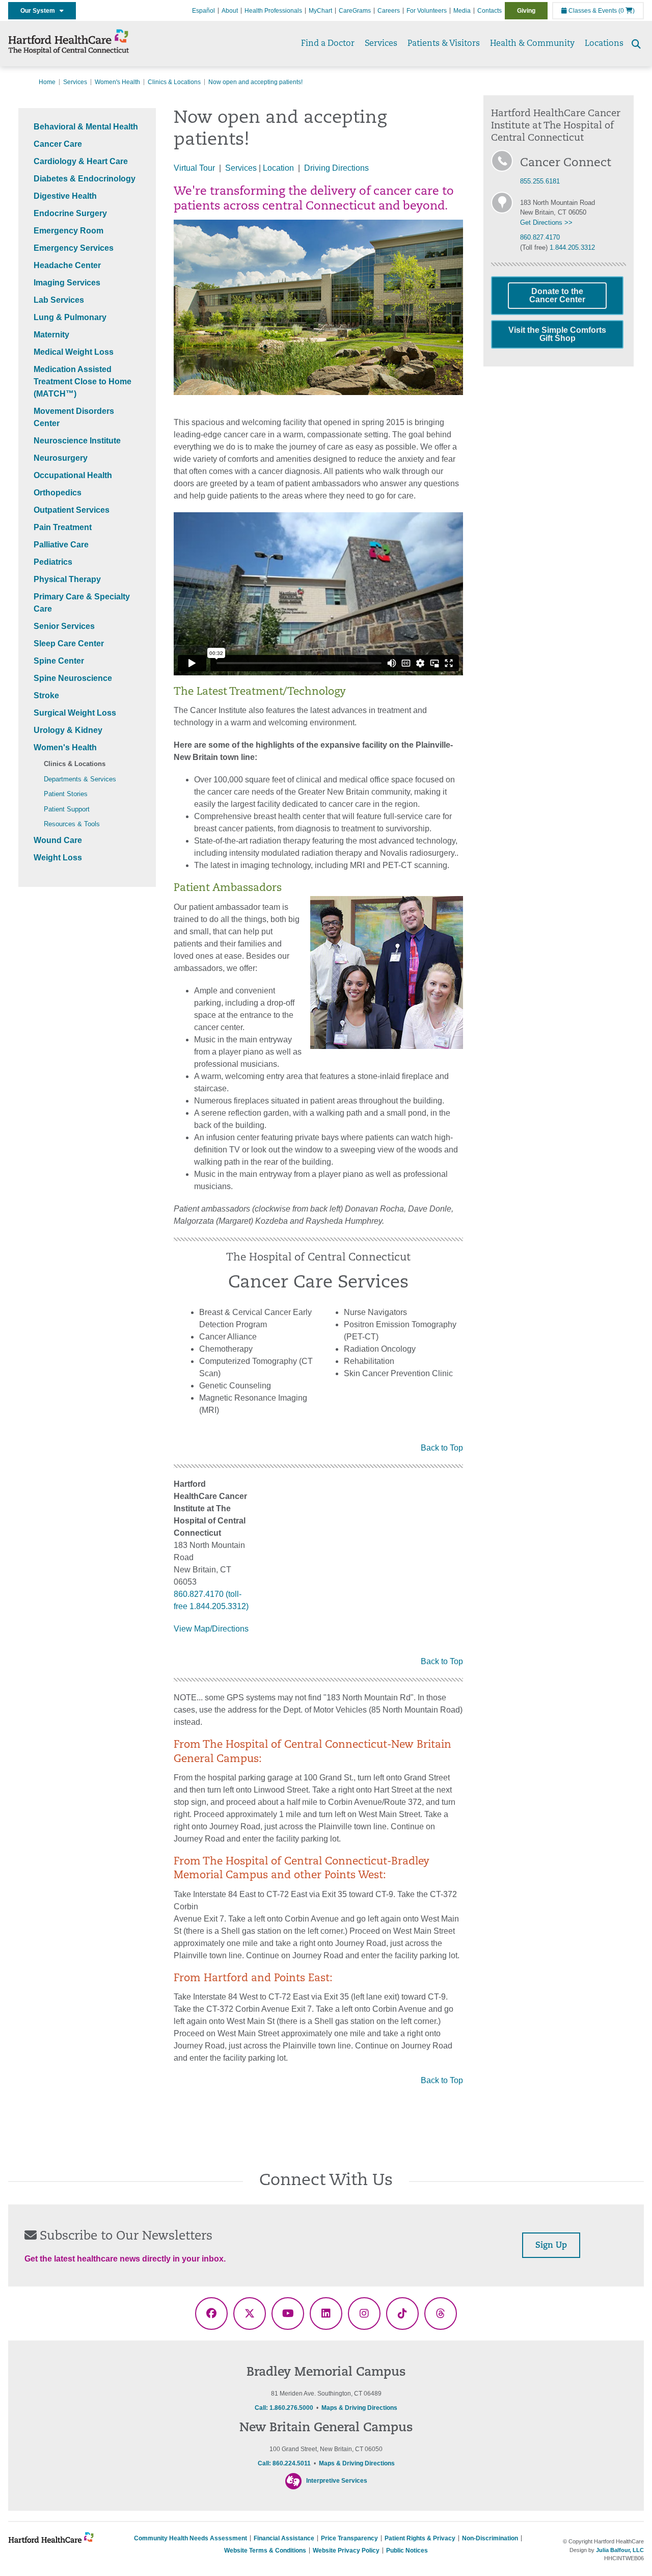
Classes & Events (592, 11)
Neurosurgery (61, 458)
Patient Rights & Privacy (420, 2538)
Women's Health (117, 82)
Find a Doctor (328, 44)
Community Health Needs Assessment (191, 2538)
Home (47, 82)
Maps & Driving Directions (359, 2408)
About (230, 11)
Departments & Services (80, 779)
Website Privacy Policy (346, 2551)
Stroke (46, 695)
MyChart (320, 11)
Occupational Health (73, 475)
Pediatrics (53, 562)
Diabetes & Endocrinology (85, 179)
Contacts (490, 11)
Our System (40, 11)
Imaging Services (67, 283)
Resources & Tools (72, 824)
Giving (526, 11)
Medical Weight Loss (74, 352)
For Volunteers (427, 11)
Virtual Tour (195, 168)
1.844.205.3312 (572, 247)
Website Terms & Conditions (265, 2551)
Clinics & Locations (174, 82)
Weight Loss (58, 858)
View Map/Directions (211, 1629)
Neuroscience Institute (77, 441)
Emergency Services (74, 248)
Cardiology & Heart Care (81, 161)
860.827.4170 (540, 237)
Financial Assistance (284, 2538)
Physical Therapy (67, 579)
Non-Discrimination (490, 2538)
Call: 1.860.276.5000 (284, 2408)
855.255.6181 (540, 181)
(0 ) (627, 11)
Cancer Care (58, 144)
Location (278, 168)
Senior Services (64, 626)
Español (203, 11)
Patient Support (67, 809)
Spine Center (59, 661)
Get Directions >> (546, 222)
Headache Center (67, 265)
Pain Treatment (63, 527)
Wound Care (58, 840)
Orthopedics (58, 493)
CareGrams (355, 11)
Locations (604, 44)
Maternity (51, 335)
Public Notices (407, 2551)
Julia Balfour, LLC (620, 2550)
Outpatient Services (72, 510)
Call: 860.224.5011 (284, 2463)
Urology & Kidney (68, 730)
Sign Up (551, 2246)
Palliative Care (61, 545)
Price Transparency (349, 2538)
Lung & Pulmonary (70, 317)
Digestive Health (65, 196)
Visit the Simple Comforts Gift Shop (557, 334)
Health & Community (532, 44)
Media (462, 11)
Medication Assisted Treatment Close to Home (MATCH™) (83, 382)
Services (381, 44)
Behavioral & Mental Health (86, 127)
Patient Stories (66, 794)
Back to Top (442, 1448)
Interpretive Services (337, 2481)
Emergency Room (69, 231)
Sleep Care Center (69, 643)
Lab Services (59, 300)
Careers (389, 11)
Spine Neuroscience (73, 678)
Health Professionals (273, 11)
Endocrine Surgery (70, 213)
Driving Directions (336, 168)
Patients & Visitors (444, 44)
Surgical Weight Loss (75, 713)
